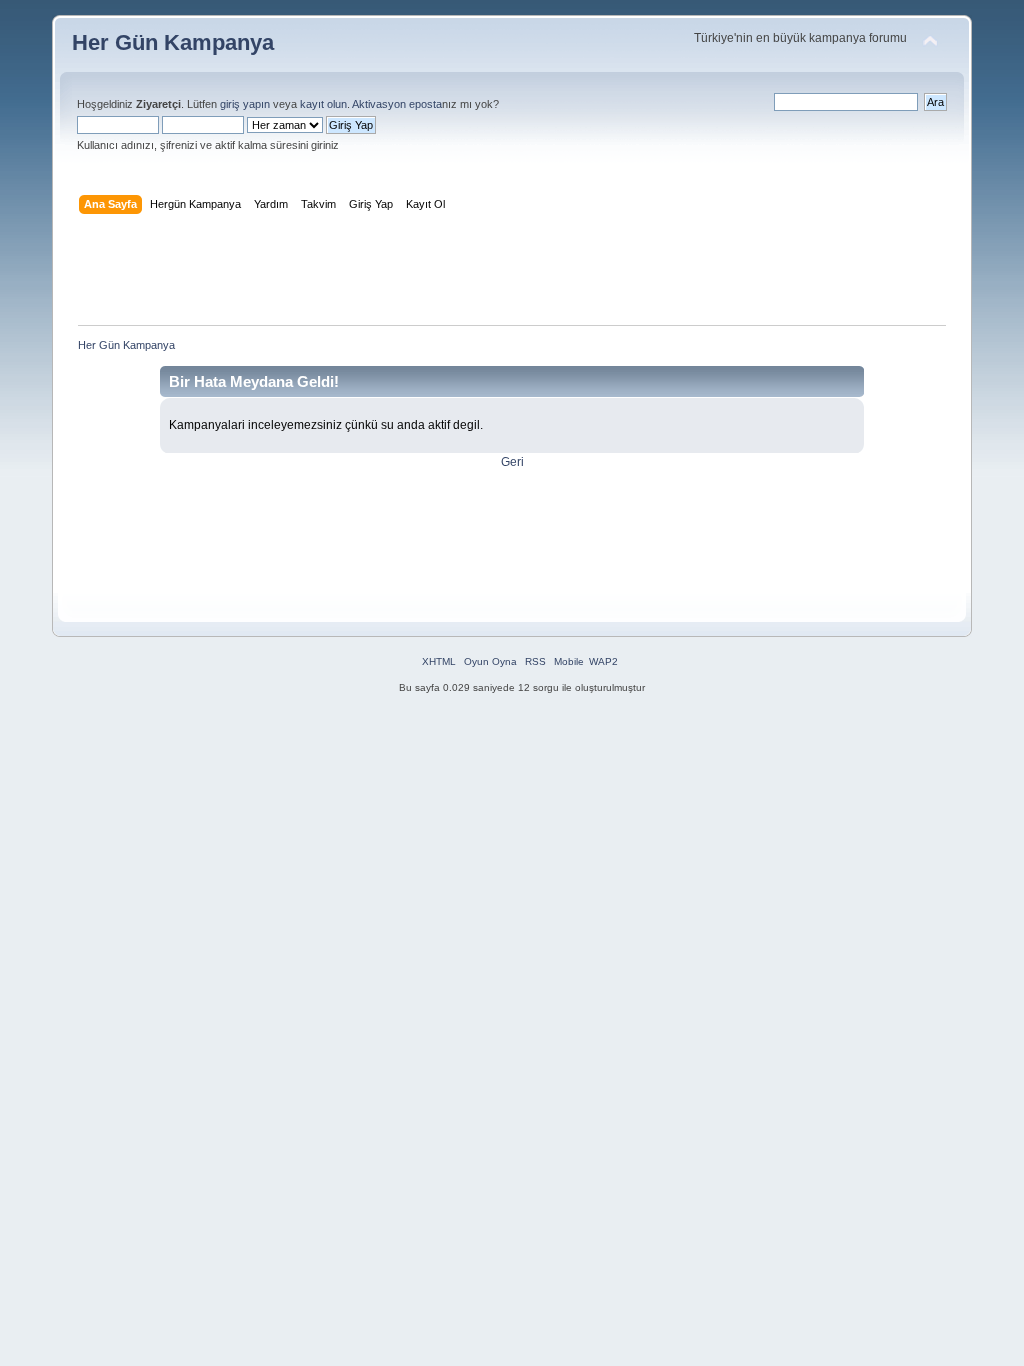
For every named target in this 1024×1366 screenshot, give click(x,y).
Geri (512, 462)
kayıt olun (323, 104)
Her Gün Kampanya (173, 42)
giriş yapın (245, 104)
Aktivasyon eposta (397, 104)
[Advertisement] (512, 274)
